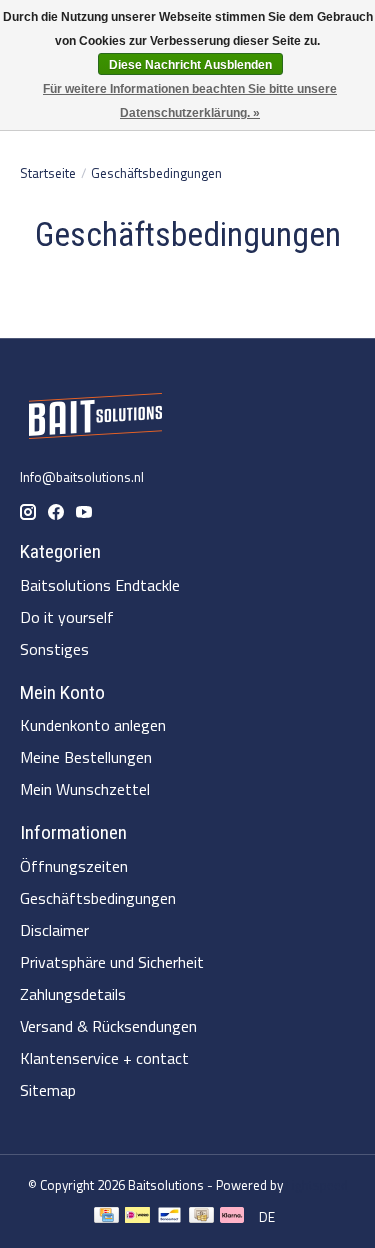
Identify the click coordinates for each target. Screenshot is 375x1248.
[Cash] (201, 1217)
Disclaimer (54, 930)
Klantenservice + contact (104, 1058)
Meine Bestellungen (86, 757)
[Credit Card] (106, 1217)
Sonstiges (54, 649)
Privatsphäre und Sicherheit (112, 962)
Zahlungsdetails (73, 994)
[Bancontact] (169, 1217)
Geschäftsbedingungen (98, 898)
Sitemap (48, 1090)
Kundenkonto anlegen (93, 725)
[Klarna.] (232, 1217)
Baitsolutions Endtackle (100, 585)
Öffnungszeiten (74, 866)
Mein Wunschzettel (85, 789)
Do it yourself (67, 617)
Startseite (48, 173)
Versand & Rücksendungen (108, 1026)
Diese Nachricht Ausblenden (190, 65)
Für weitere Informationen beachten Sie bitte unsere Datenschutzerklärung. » (190, 101)
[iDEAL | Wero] (137, 1217)
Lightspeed (317, 1185)
